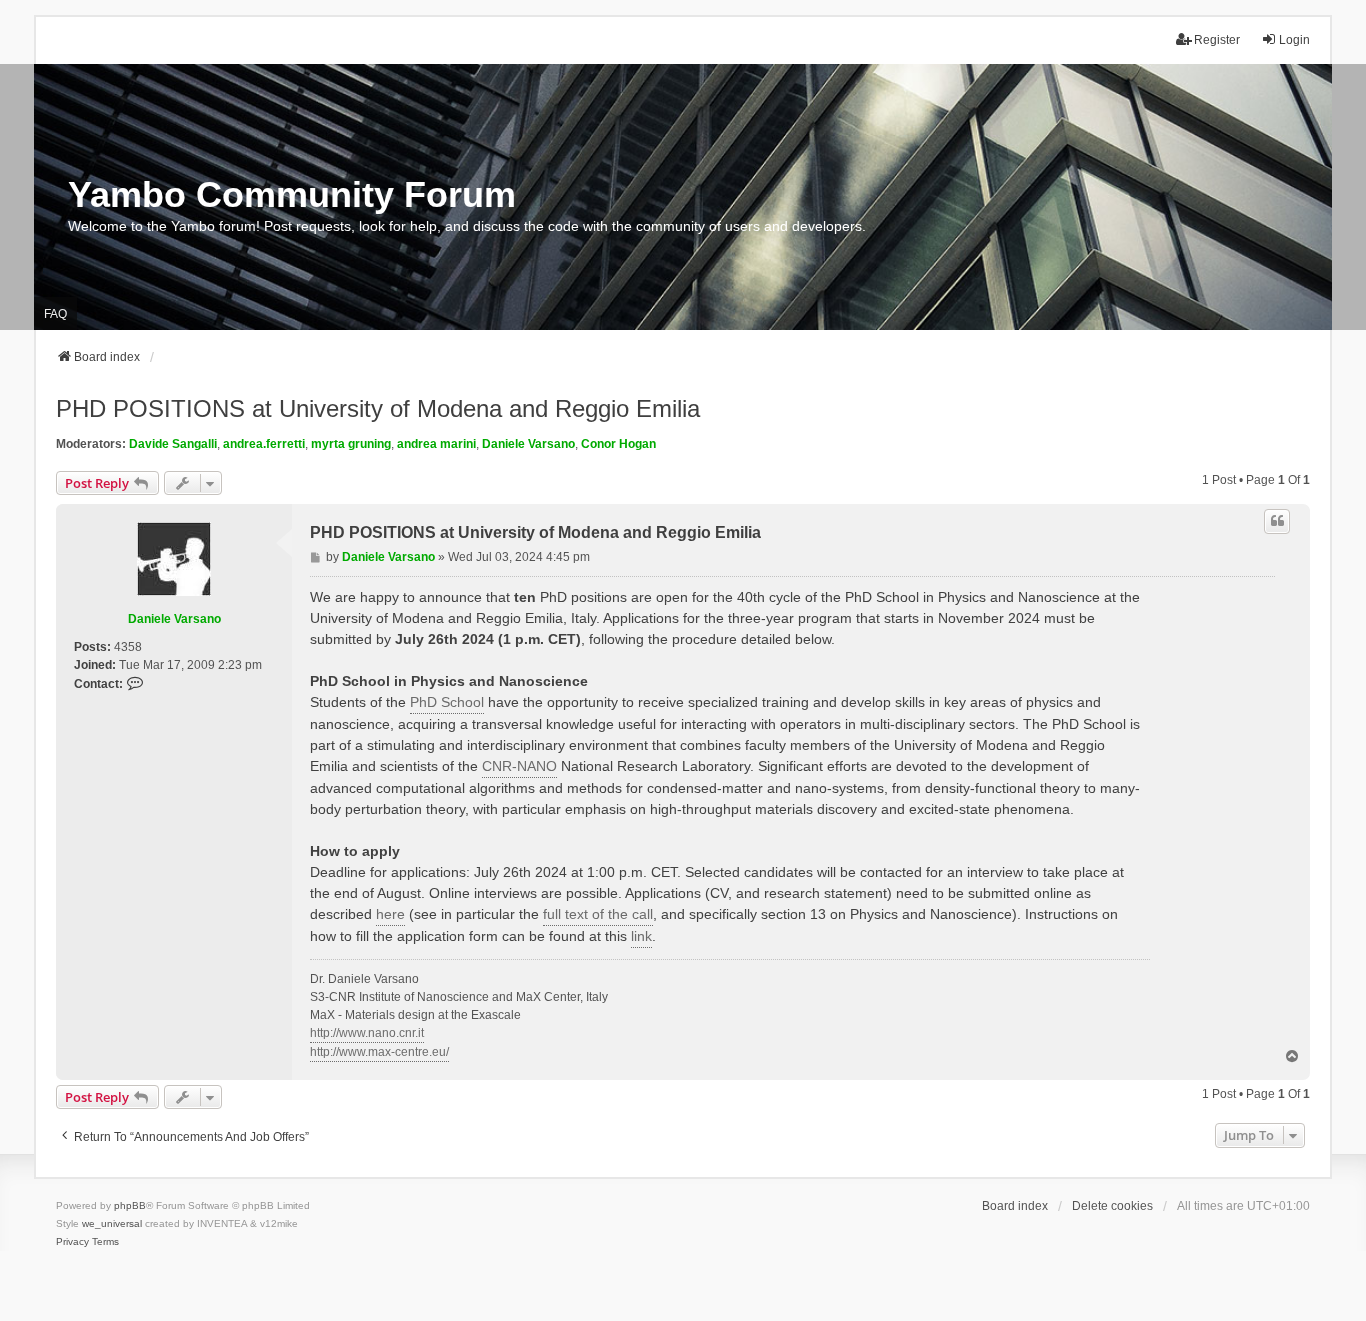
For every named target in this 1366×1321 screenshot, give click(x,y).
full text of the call (598, 914)
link (641, 936)
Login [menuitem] (1294, 40)
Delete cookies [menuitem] (1112, 1206)
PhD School (447, 702)
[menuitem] (72, 1242)
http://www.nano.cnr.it (367, 1033)
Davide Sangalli (173, 444)
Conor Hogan (618, 444)
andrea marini (436, 444)
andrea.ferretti (264, 444)
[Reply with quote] (1277, 521)
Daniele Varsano (528, 444)
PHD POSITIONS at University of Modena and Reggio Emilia (378, 408)
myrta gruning (351, 444)
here (390, 914)
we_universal (112, 1223)
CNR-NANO (519, 766)
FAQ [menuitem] (55, 314)
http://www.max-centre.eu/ (379, 1052)
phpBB (130, 1205)
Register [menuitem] (1217, 40)
